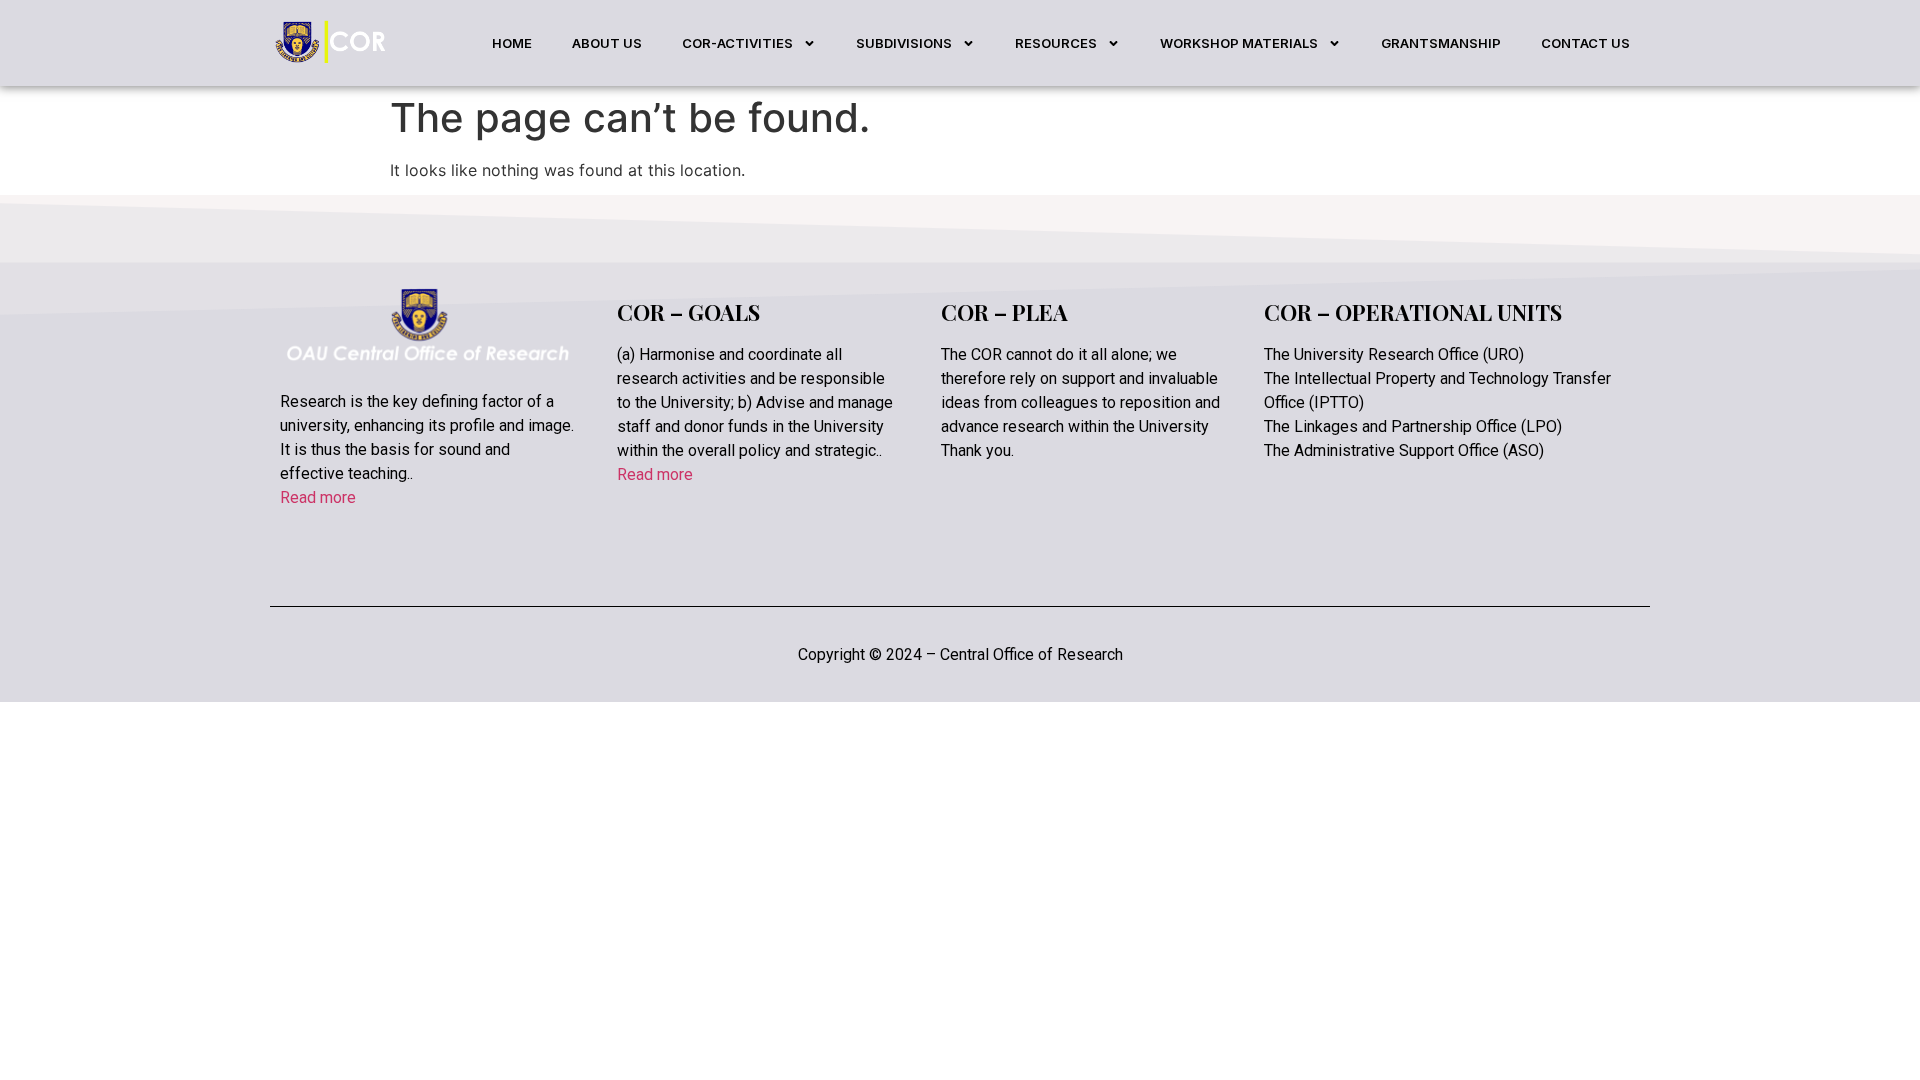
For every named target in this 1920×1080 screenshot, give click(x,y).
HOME (512, 43)
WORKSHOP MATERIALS (1239, 43)
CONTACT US (1585, 43)
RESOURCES (1056, 43)
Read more (318, 497)
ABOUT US (607, 43)
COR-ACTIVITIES (737, 43)
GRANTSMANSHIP (1441, 43)
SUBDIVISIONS (904, 43)
